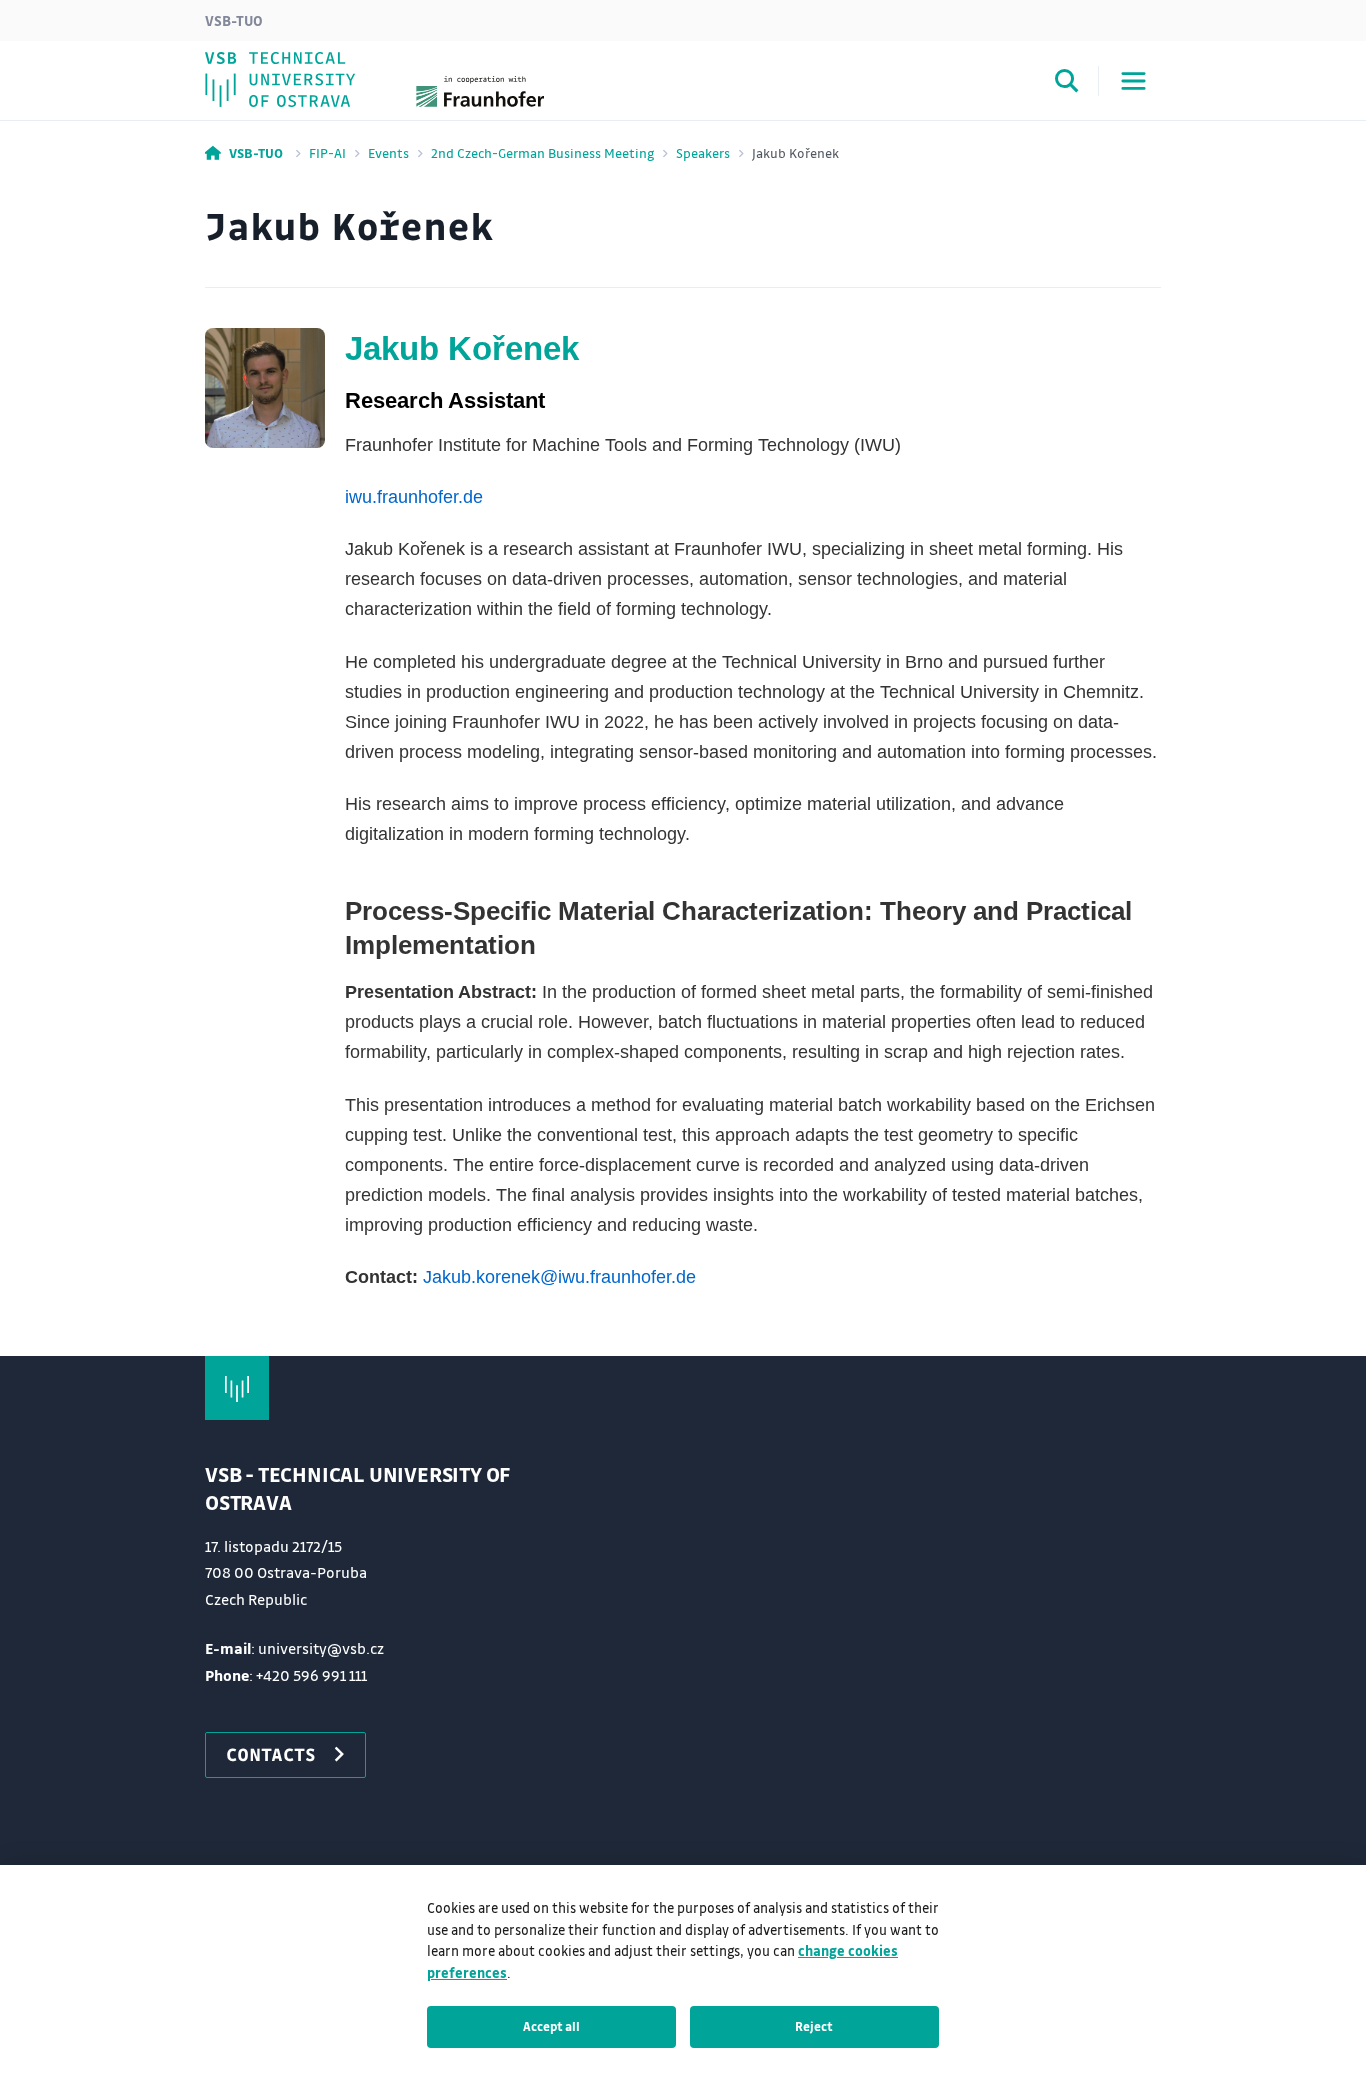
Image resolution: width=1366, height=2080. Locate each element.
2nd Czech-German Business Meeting (542, 152)
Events (388, 152)
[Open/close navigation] (1133, 81)
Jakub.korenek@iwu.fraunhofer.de (559, 1277)
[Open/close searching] (1067, 84)
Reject (814, 2026)
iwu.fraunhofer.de (414, 497)
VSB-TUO (234, 20)
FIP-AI (327, 152)
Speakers (703, 152)
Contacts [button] (271, 1754)
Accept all (551, 2026)
